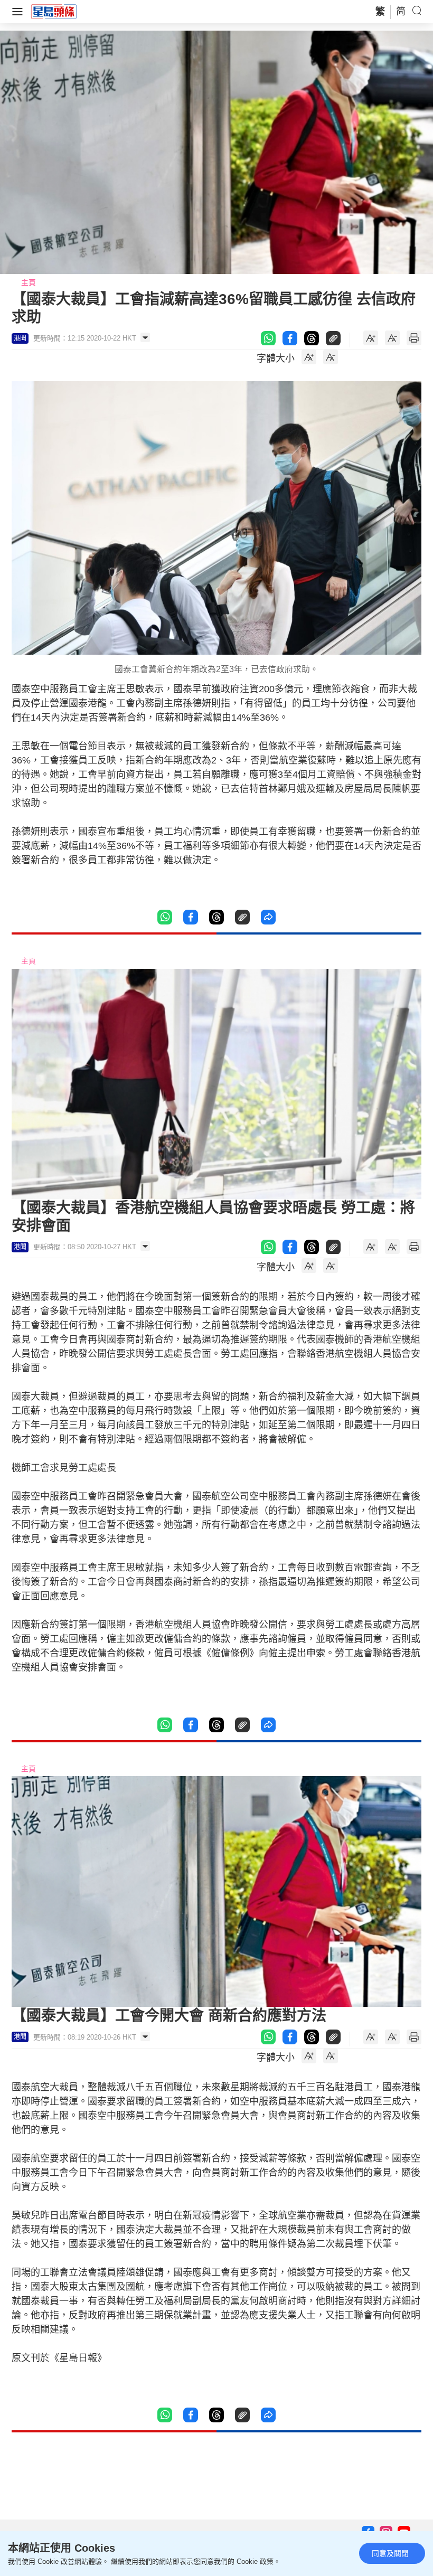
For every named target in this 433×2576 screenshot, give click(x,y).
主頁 (29, 282)
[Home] (54, 11)
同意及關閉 (390, 2553)
